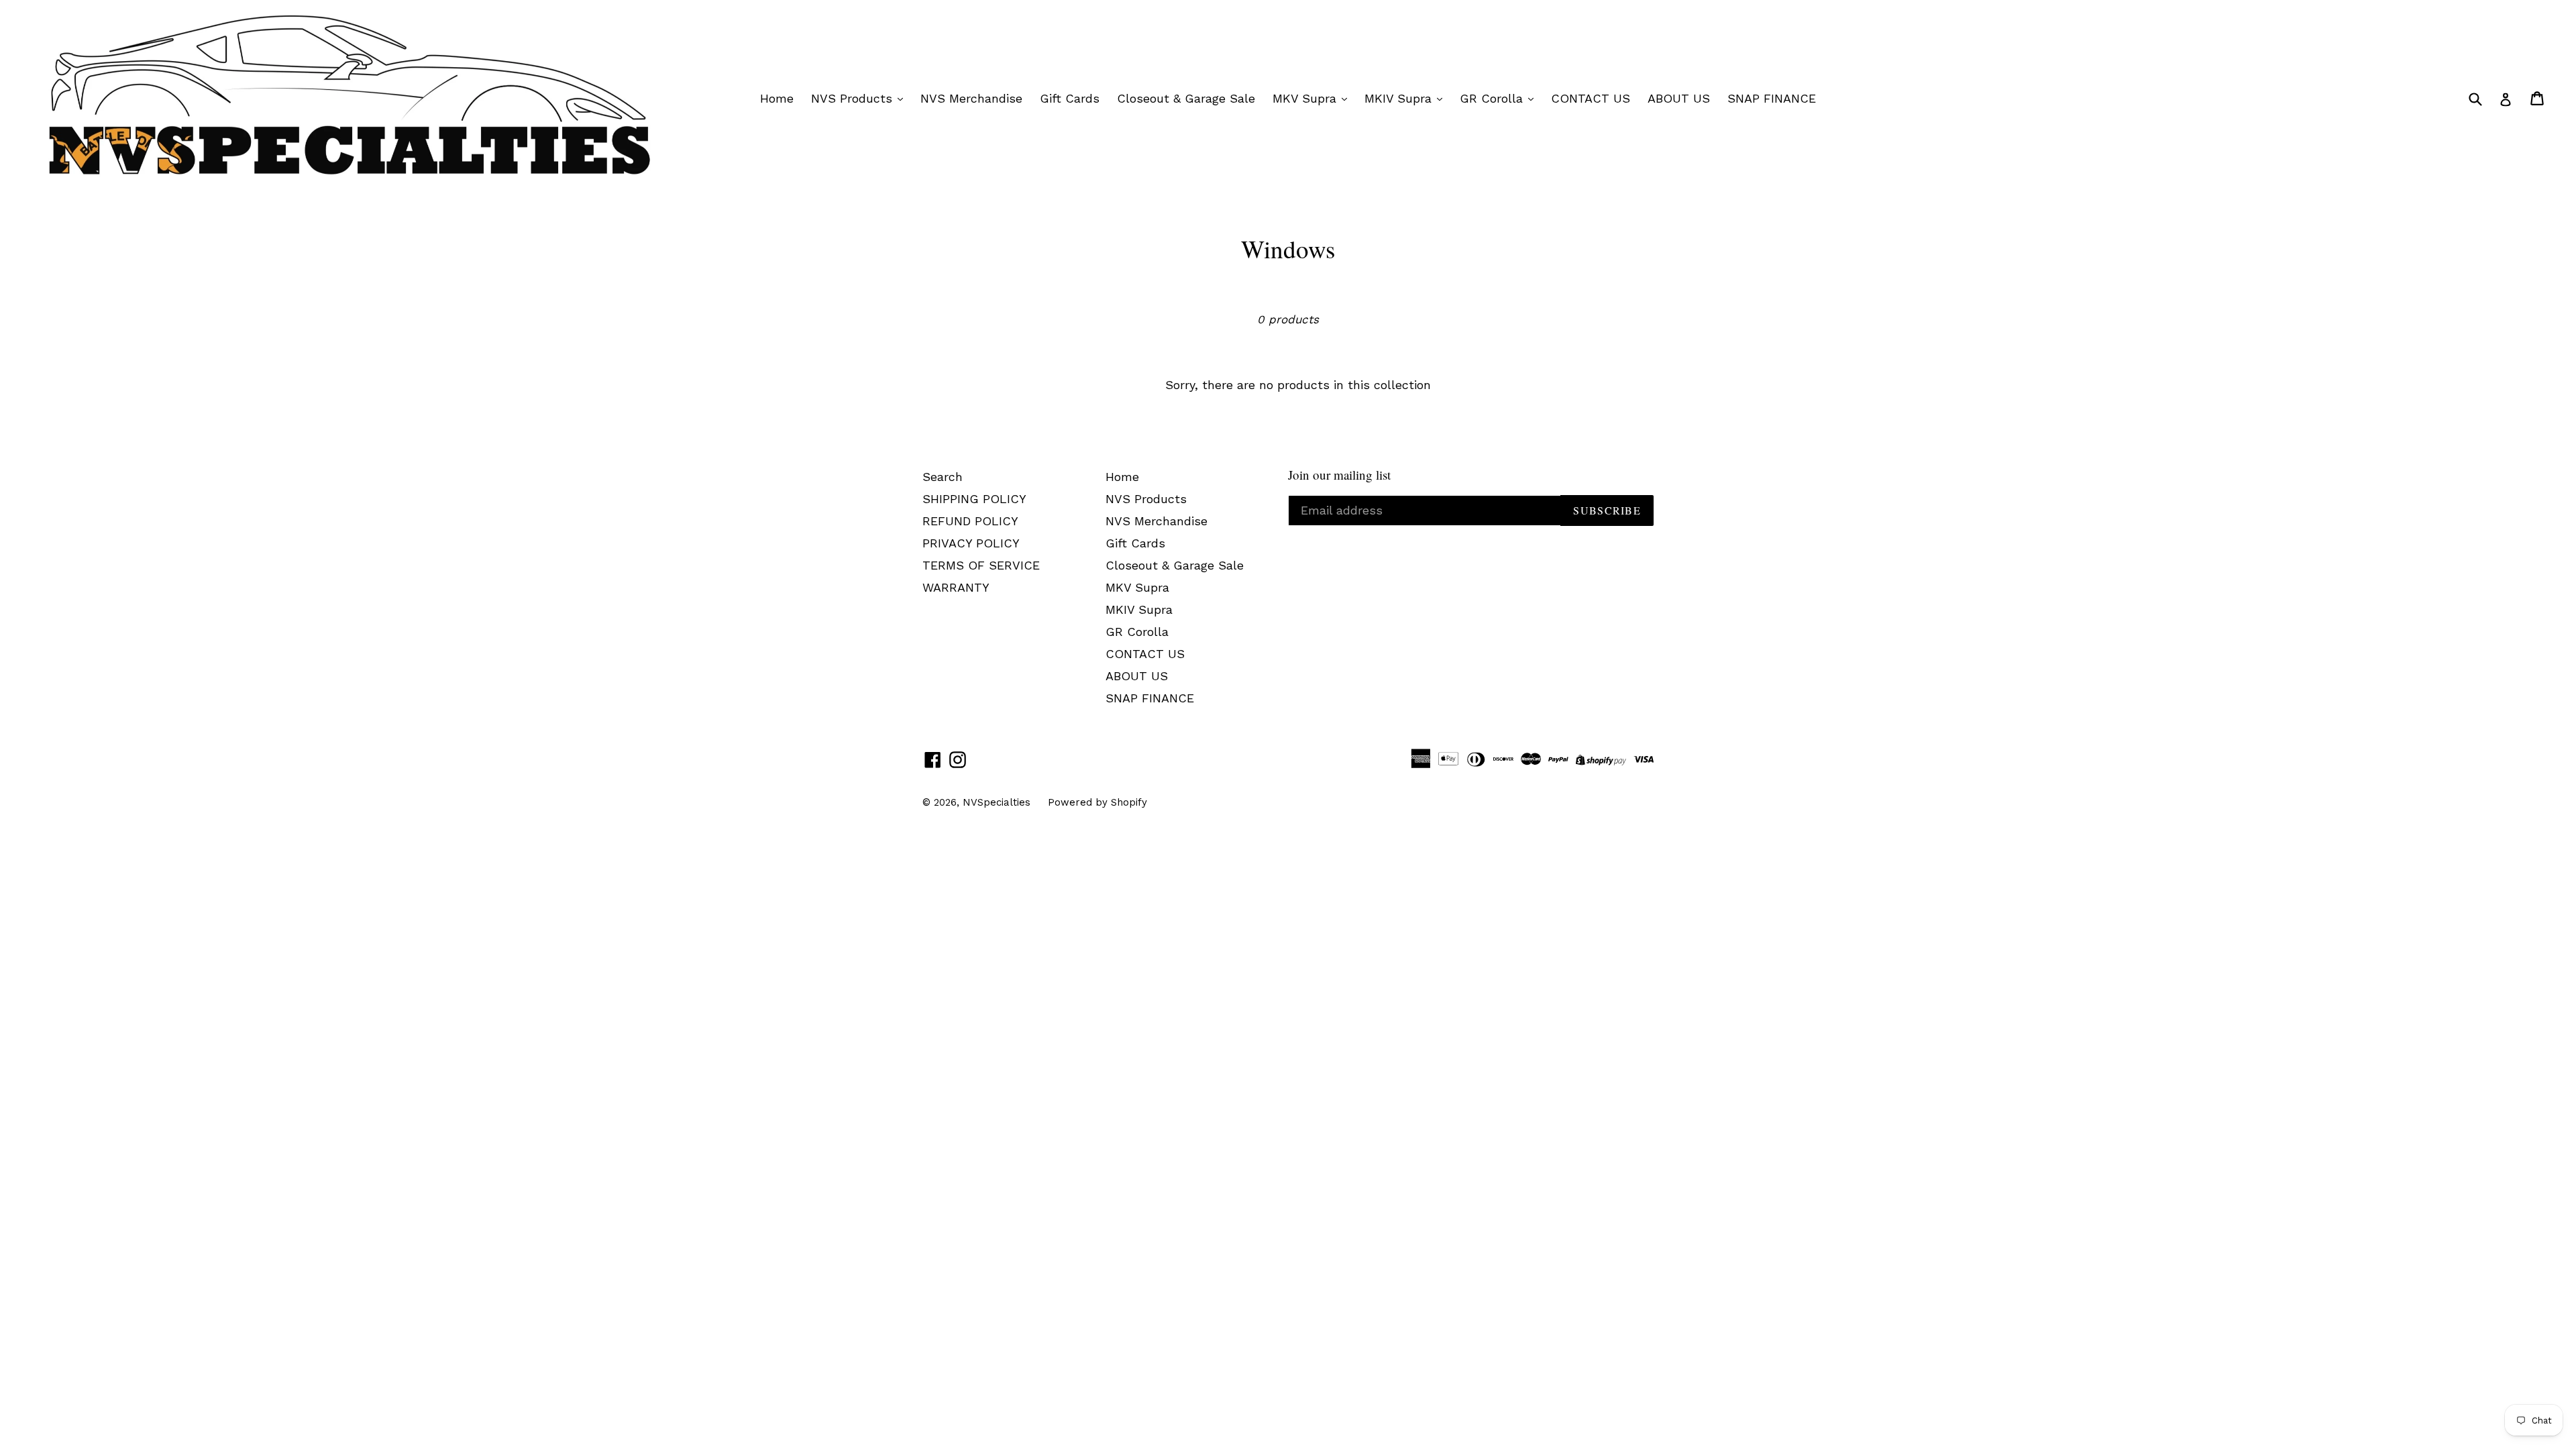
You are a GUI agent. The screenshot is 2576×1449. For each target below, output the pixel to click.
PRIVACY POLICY (971, 543)
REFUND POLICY (970, 521)
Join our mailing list (1339, 475)
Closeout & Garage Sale (1186, 98)
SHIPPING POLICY (974, 499)
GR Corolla (1493, 98)
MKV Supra (1306, 98)
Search (943, 477)
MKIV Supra (1400, 98)
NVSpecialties (997, 802)
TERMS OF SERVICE (981, 565)
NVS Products (854, 98)
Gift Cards (1070, 98)
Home (777, 98)
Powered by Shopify (1097, 802)
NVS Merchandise (971, 98)
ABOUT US (1679, 98)
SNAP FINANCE (1772, 98)
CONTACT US (1591, 98)
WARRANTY (956, 587)
